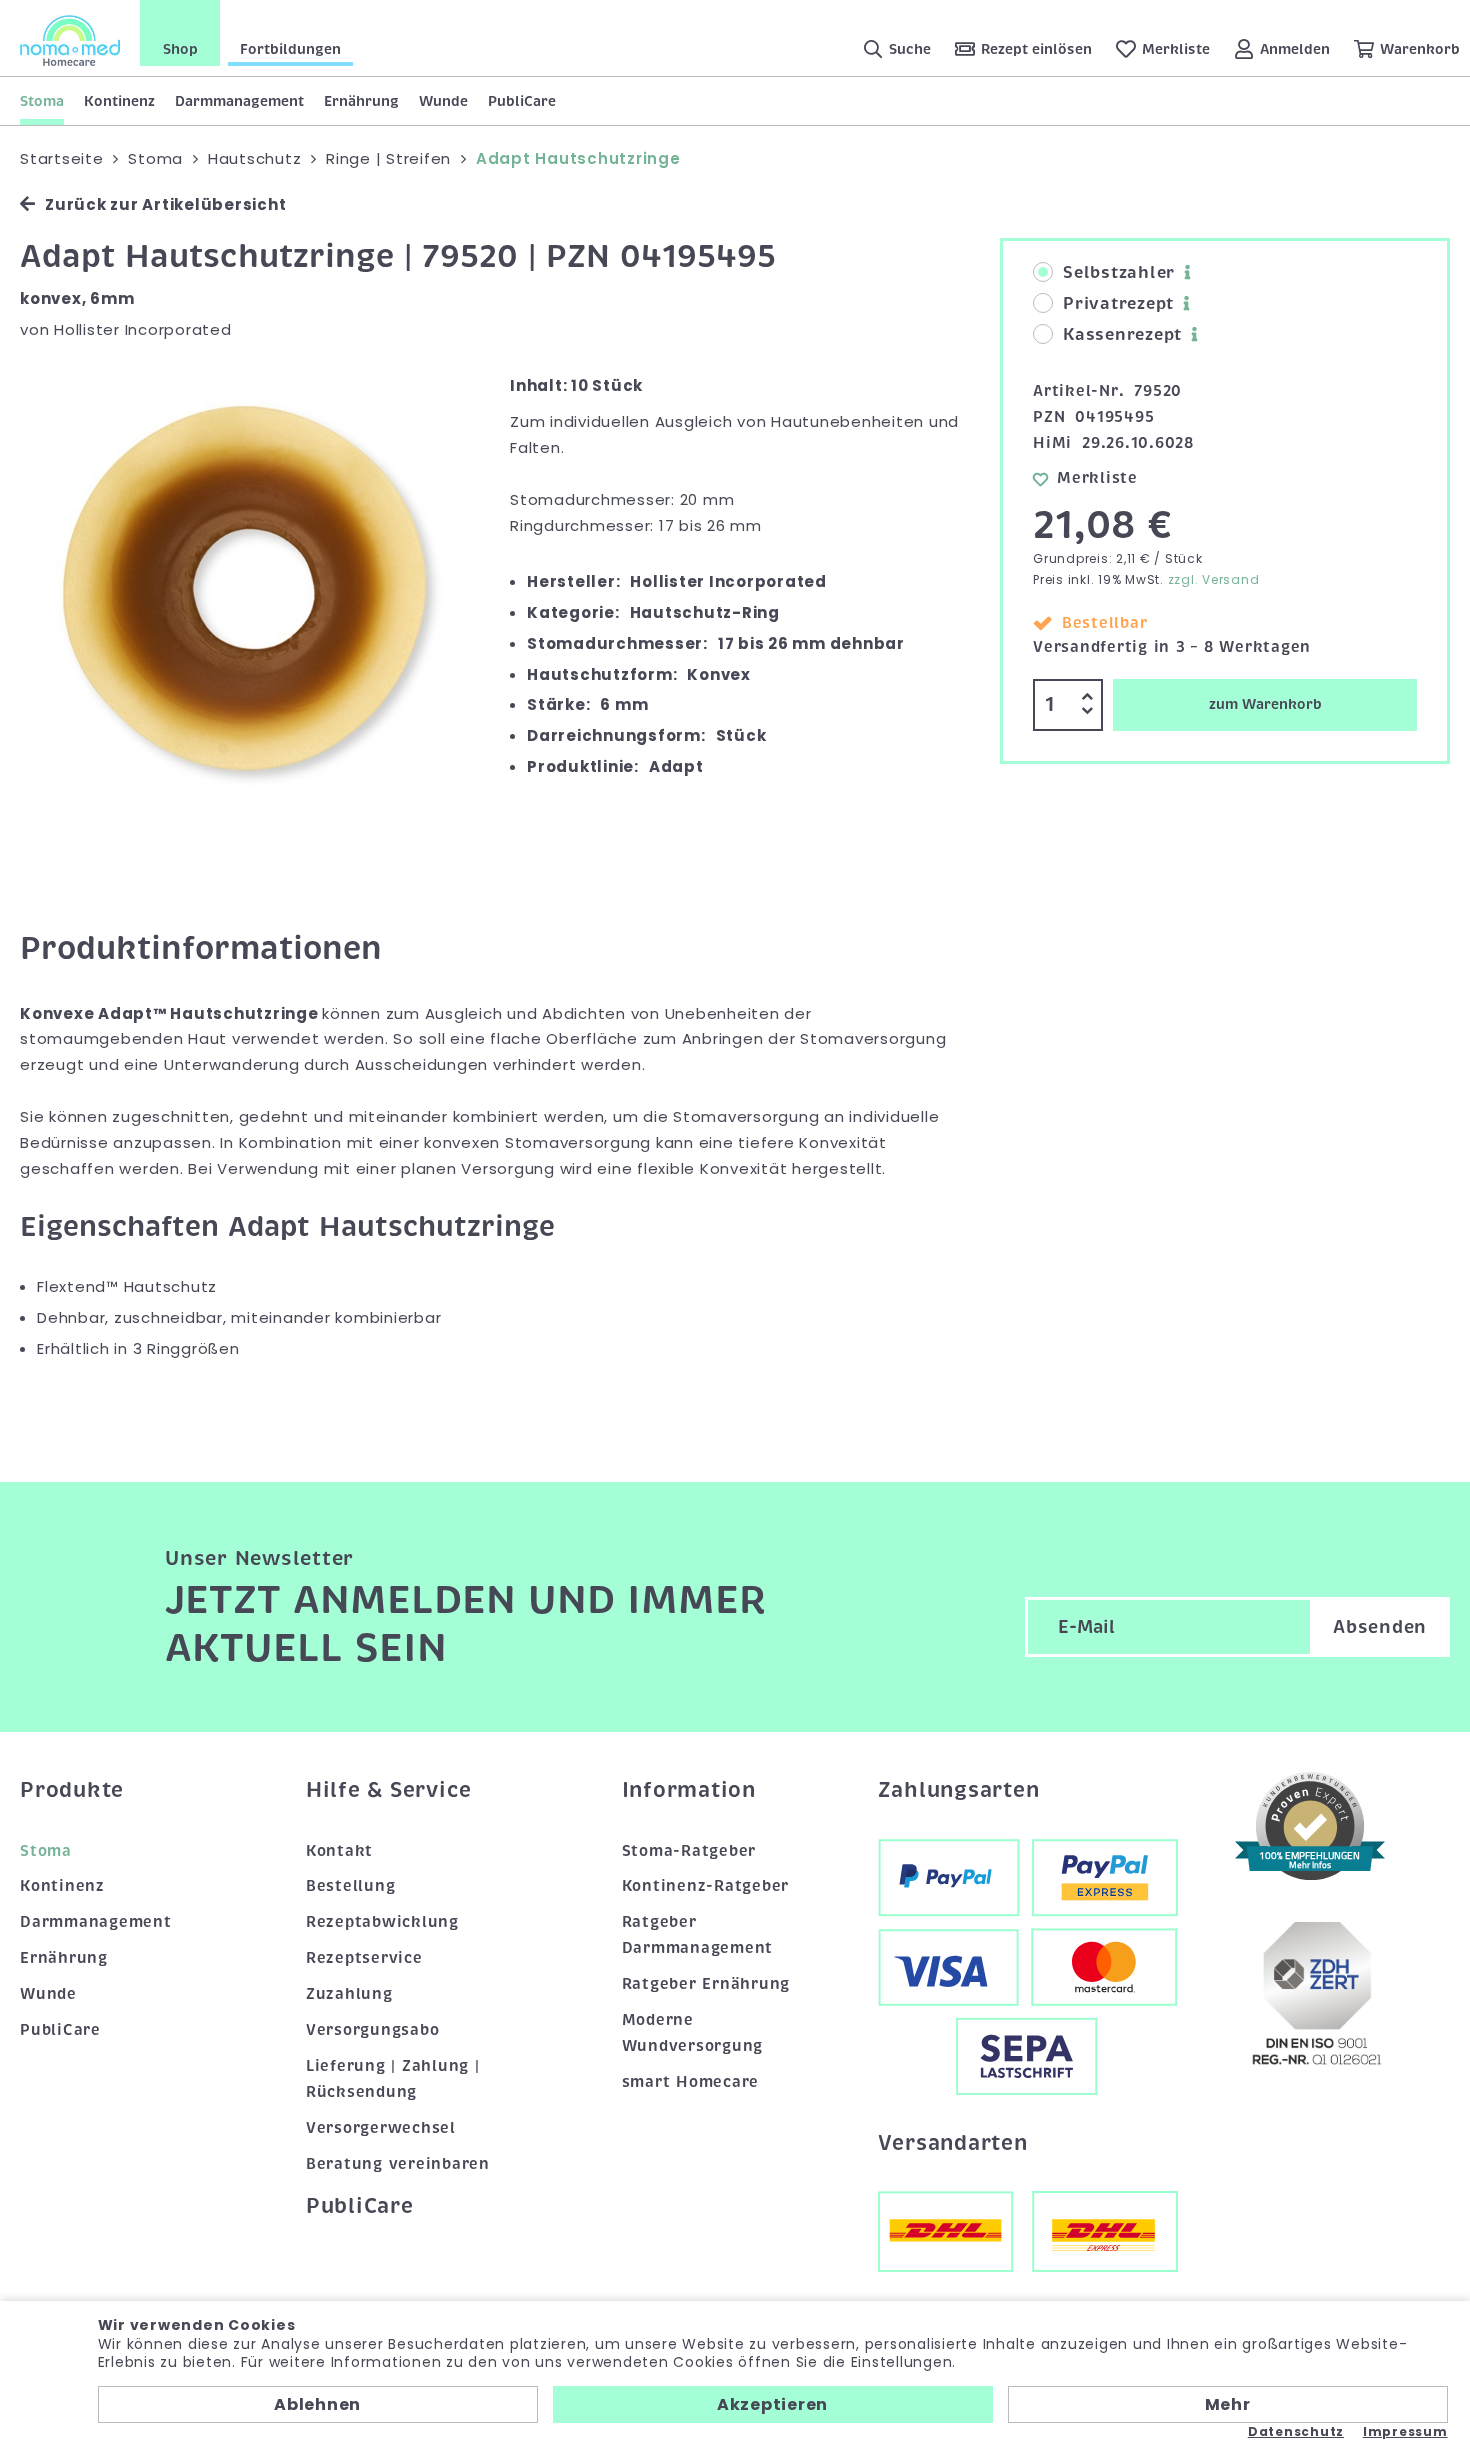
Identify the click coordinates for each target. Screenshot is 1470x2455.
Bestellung (351, 1886)
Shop (180, 49)
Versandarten (953, 2143)
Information (689, 1790)
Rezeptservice (364, 1958)
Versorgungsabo (373, 2030)
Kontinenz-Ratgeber (706, 1886)
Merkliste (1097, 478)
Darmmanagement (239, 101)
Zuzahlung (349, 1994)
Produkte (72, 1790)
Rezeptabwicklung (382, 1922)
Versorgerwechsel (381, 2128)
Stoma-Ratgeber (689, 1851)
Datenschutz (1296, 2432)
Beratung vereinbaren (398, 2164)
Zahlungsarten (959, 1790)
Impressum (1405, 2432)
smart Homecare (691, 2082)
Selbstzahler (1119, 273)
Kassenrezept (1122, 335)
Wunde (443, 101)
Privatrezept (1118, 304)
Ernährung (361, 101)
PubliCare (522, 101)
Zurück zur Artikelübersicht (165, 204)
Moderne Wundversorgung (693, 2033)
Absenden (1380, 1627)
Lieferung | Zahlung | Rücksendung (393, 2079)
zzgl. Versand (1214, 579)
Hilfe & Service (389, 1790)
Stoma (42, 101)
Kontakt (339, 1851)
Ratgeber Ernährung (706, 1984)
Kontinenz (119, 101)
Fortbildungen (290, 49)
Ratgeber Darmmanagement (698, 1935)
